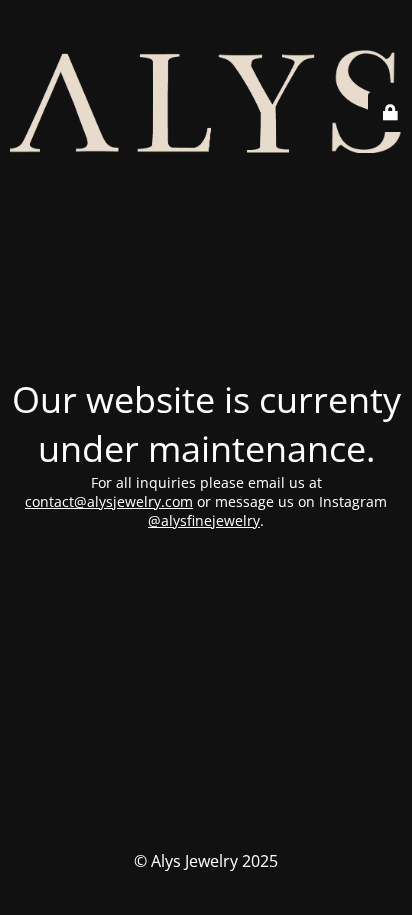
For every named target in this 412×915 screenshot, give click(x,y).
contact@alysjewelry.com (109, 501)
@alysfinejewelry (204, 520)
